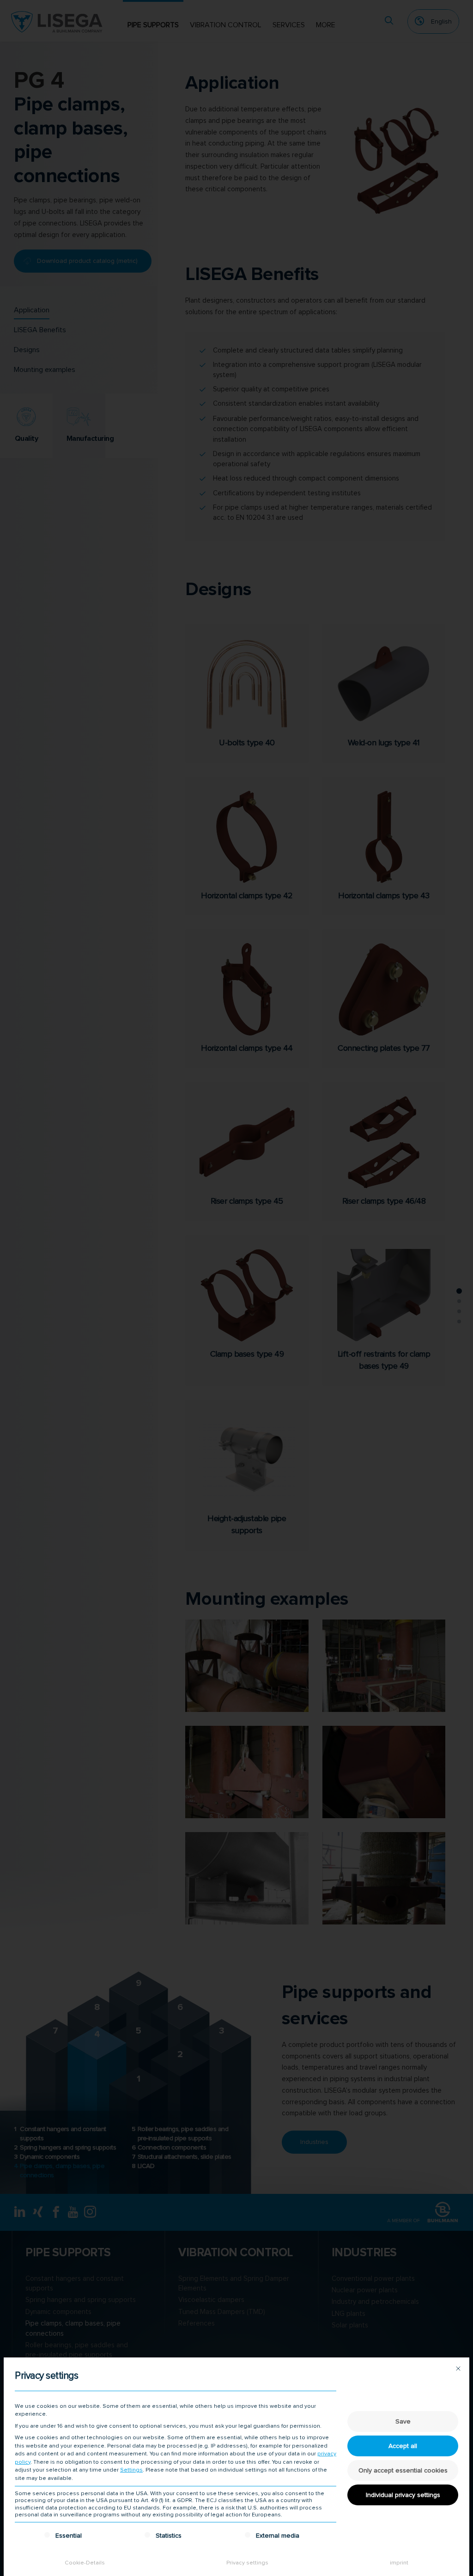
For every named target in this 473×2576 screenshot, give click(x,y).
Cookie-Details (85, 2563)
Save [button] (403, 2421)
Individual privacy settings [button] (403, 2495)
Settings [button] (131, 2470)
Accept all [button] (403, 2446)
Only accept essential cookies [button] (403, 2470)
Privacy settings (247, 2563)
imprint (399, 2563)
